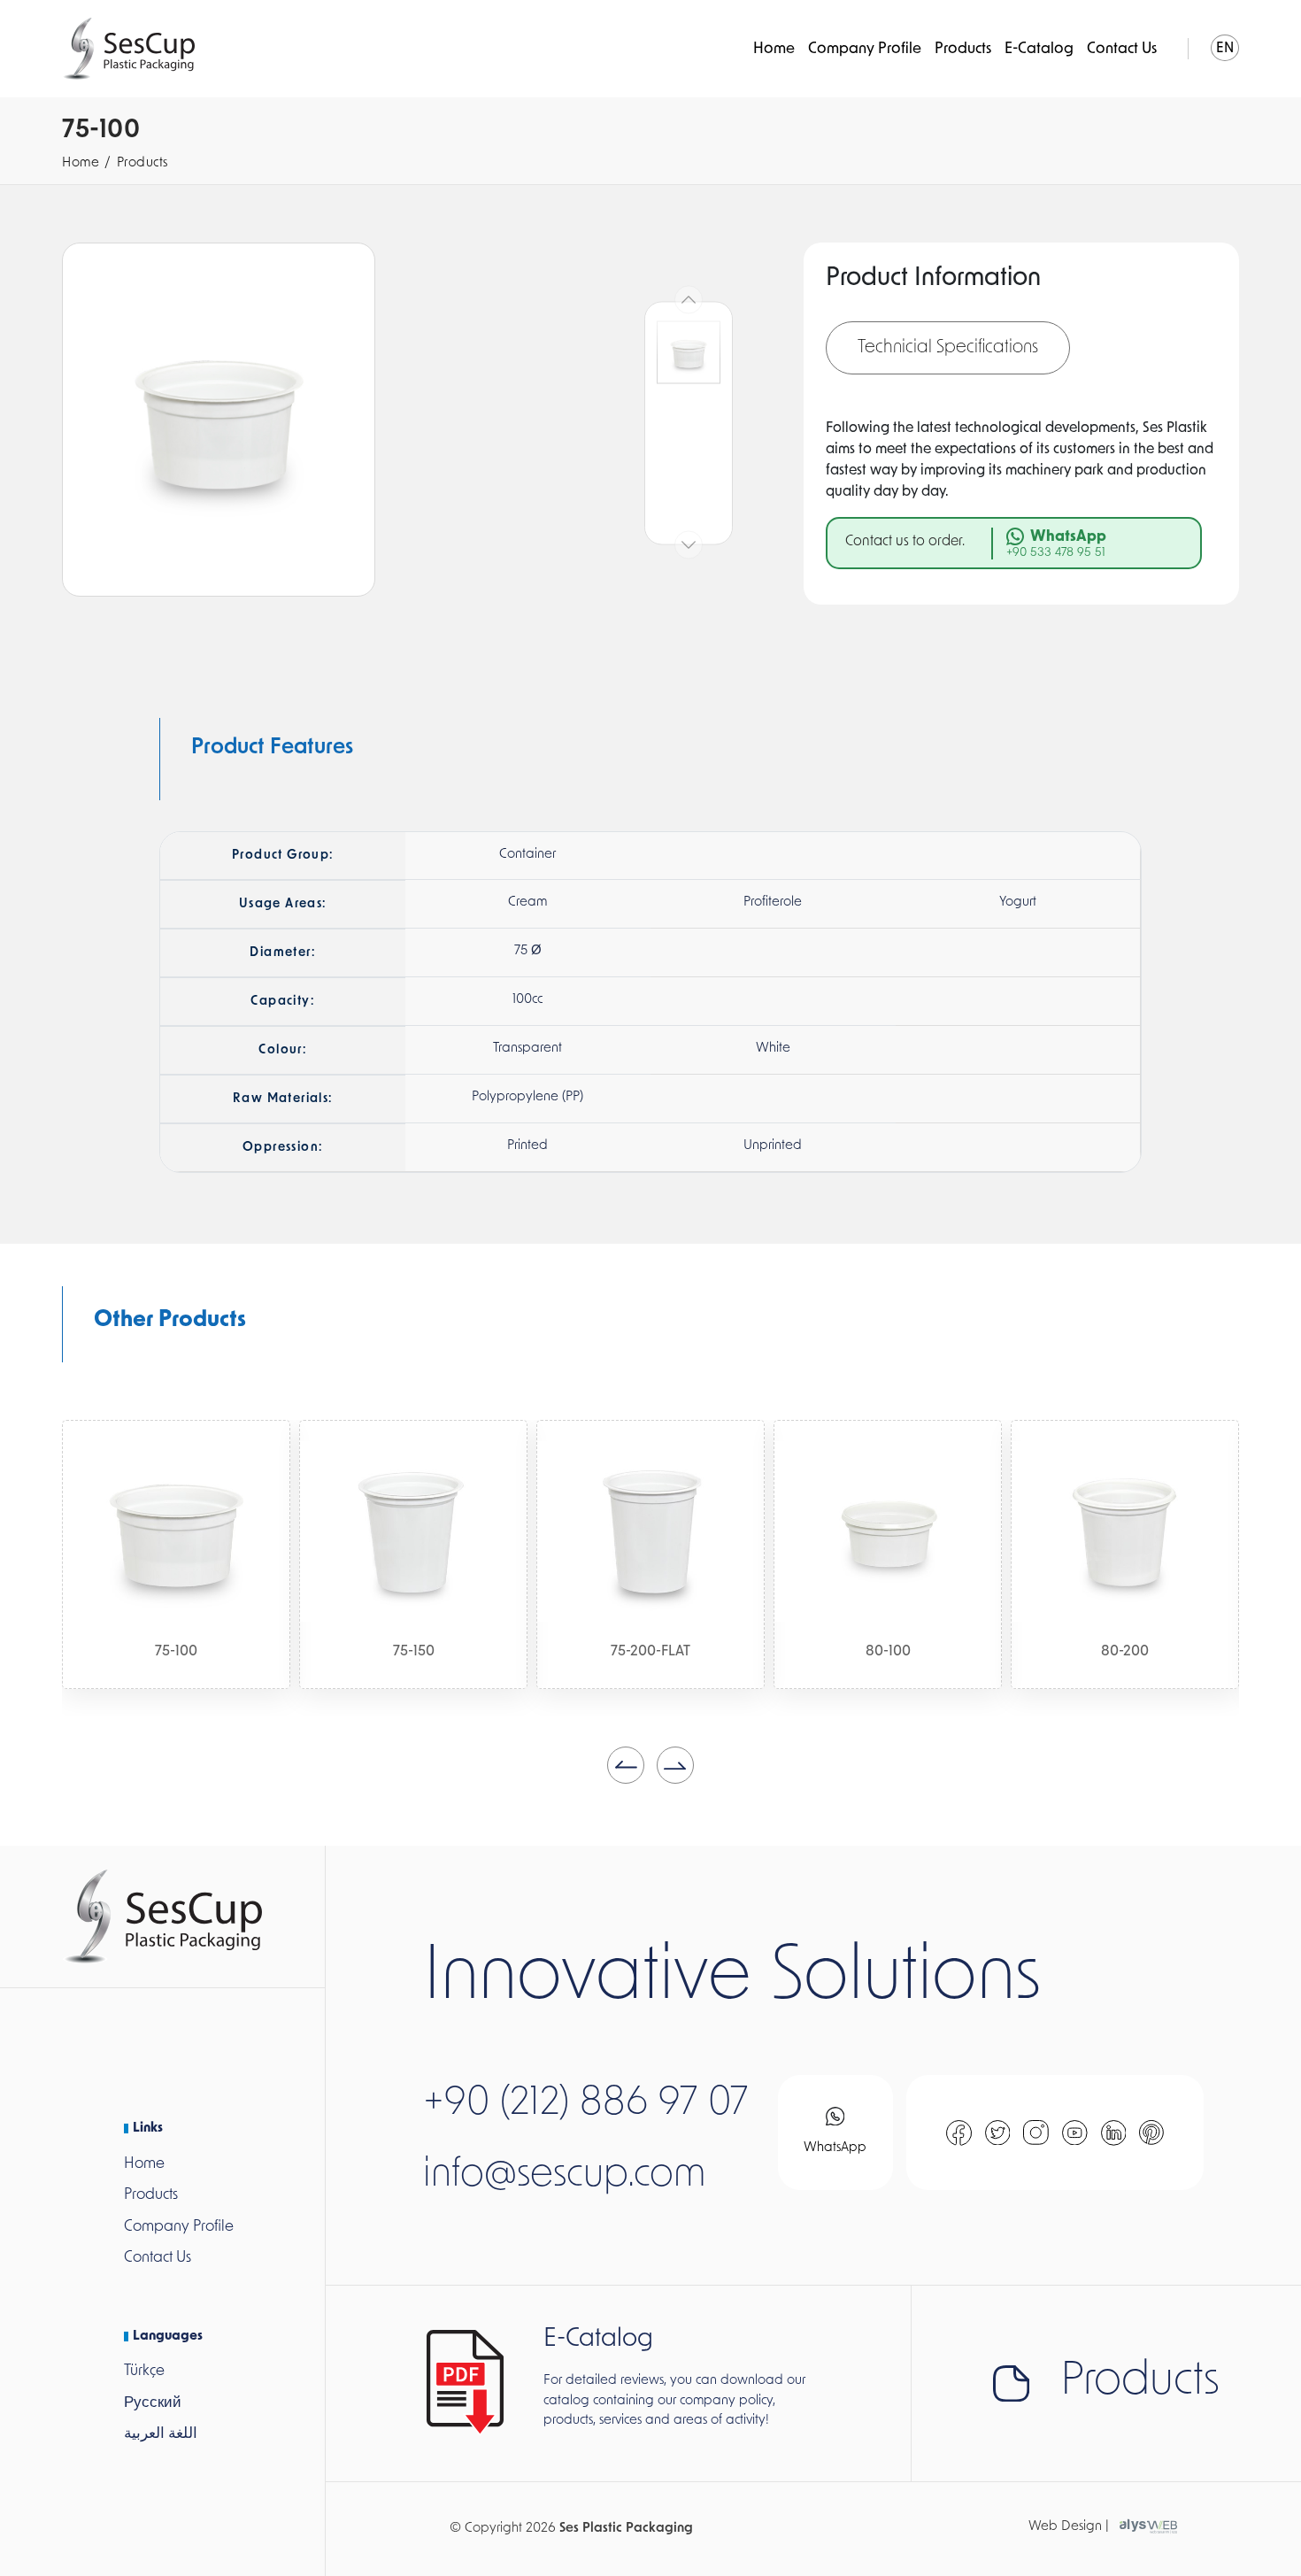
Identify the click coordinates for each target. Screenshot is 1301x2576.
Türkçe (144, 2371)
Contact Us (1122, 49)
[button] (626, 1765)
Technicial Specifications (948, 348)
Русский (153, 2403)
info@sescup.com (565, 2176)
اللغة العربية (161, 2434)
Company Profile (865, 49)
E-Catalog (1039, 49)
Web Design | (1069, 2527)
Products (963, 49)
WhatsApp (835, 2148)
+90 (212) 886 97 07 (585, 2104)
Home (774, 49)
